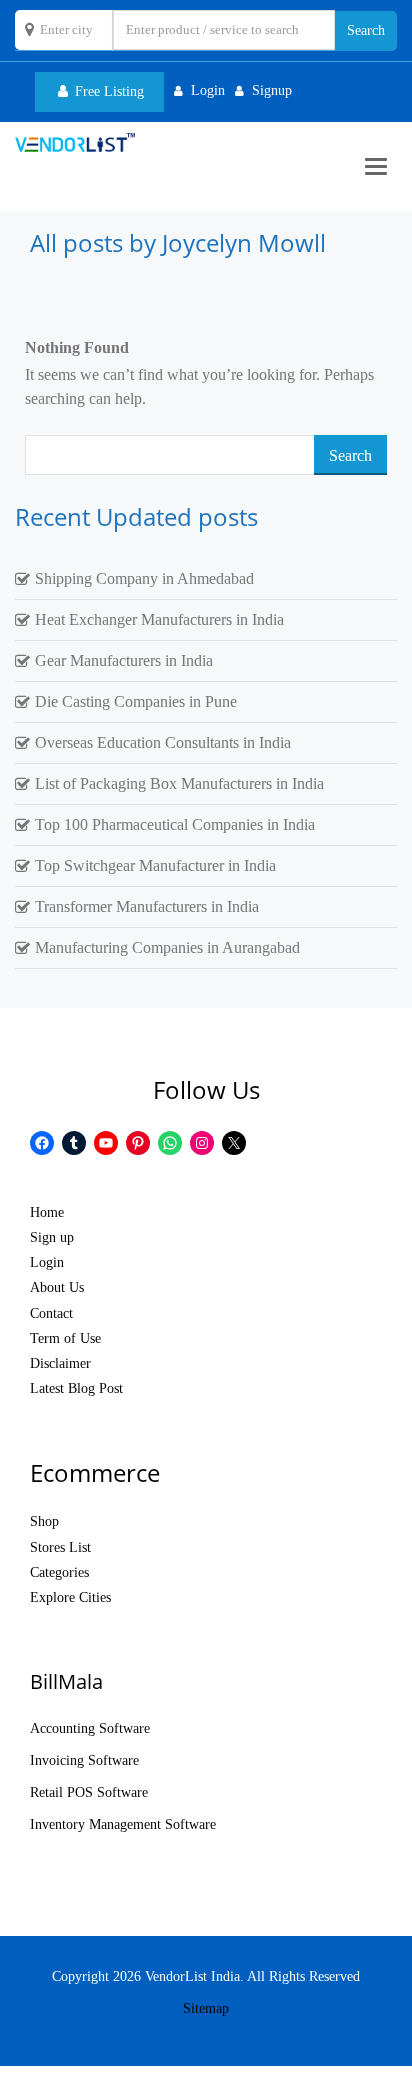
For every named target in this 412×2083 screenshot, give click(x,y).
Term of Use (65, 1338)
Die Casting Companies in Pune (136, 701)
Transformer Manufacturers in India (147, 906)
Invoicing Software (84, 1760)
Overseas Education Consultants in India (163, 742)
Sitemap (206, 2008)
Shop (44, 1521)
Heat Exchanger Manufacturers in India (159, 619)
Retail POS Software (89, 1792)
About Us (57, 1287)
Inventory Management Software (123, 1824)
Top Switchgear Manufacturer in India (155, 865)
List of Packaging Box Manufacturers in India (179, 783)
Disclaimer (60, 1363)
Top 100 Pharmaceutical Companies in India (175, 824)
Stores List (60, 1547)
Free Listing (107, 91)
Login (47, 1262)
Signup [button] (272, 90)
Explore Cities (70, 1597)
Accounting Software (90, 1728)
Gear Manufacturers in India (124, 660)
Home (47, 1212)
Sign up (52, 1237)
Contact (51, 1313)
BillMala (66, 1681)
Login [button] (208, 90)
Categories (59, 1572)
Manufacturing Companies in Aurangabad (167, 947)
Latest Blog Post (76, 1388)
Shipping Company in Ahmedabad (144, 578)
